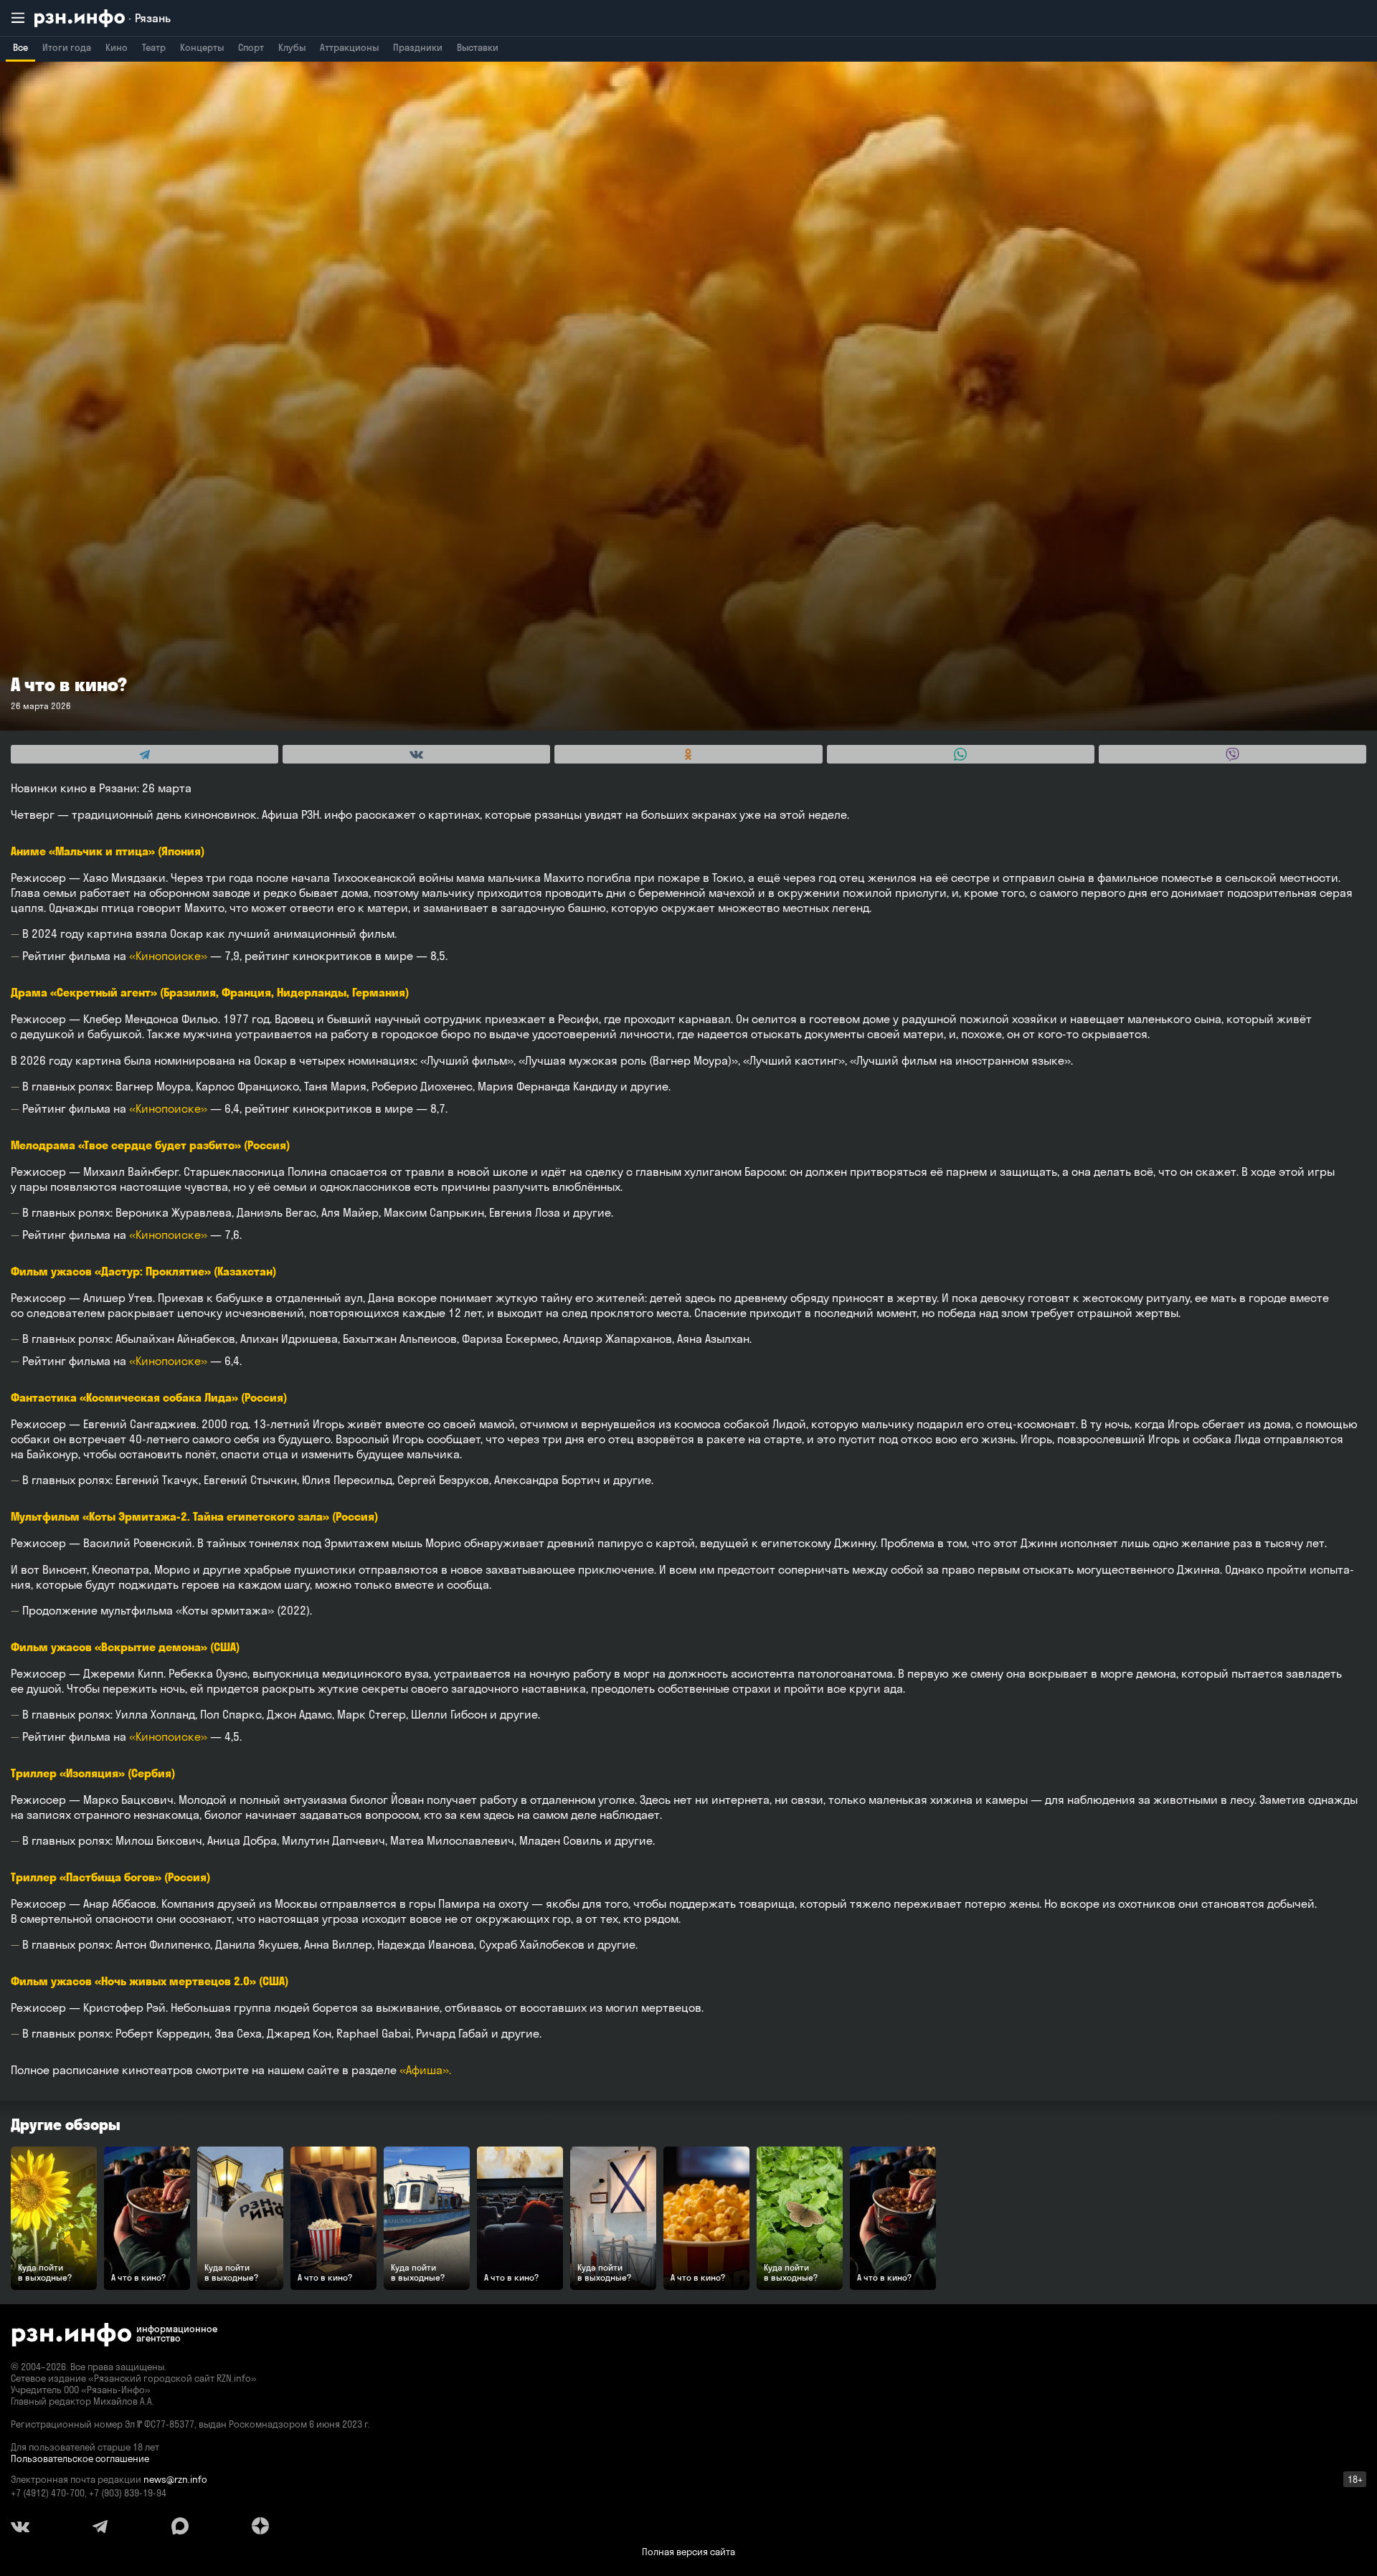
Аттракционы (349, 47)
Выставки (478, 47)
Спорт (251, 47)
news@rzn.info (175, 2479)
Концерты (202, 47)
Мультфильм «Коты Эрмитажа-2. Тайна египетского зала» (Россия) (194, 1516)
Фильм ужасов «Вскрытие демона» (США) (125, 1647)
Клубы (292, 47)
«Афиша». (425, 2070)
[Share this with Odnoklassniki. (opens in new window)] (688, 754)
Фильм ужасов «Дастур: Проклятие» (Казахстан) (143, 1271)
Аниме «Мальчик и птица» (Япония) (108, 851)
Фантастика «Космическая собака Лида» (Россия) (149, 1397)
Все (20, 47)
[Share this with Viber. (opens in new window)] (1232, 754)
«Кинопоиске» (168, 956)
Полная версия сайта (688, 2552)
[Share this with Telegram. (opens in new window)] (145, 754)
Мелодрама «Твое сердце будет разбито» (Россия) (150, 1145)
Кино (117, 47)
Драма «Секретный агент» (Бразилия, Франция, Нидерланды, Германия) (210, 992)
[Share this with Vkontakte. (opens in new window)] (416, 754)
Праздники (418, 47)
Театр (154, 47)
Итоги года (67, 47)
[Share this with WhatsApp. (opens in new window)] (961, 754)
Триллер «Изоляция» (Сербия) (93, 1773)
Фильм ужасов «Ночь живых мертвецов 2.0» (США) (150, 1981)
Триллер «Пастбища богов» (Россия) (110, 1877)
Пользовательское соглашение (80, 2458)
